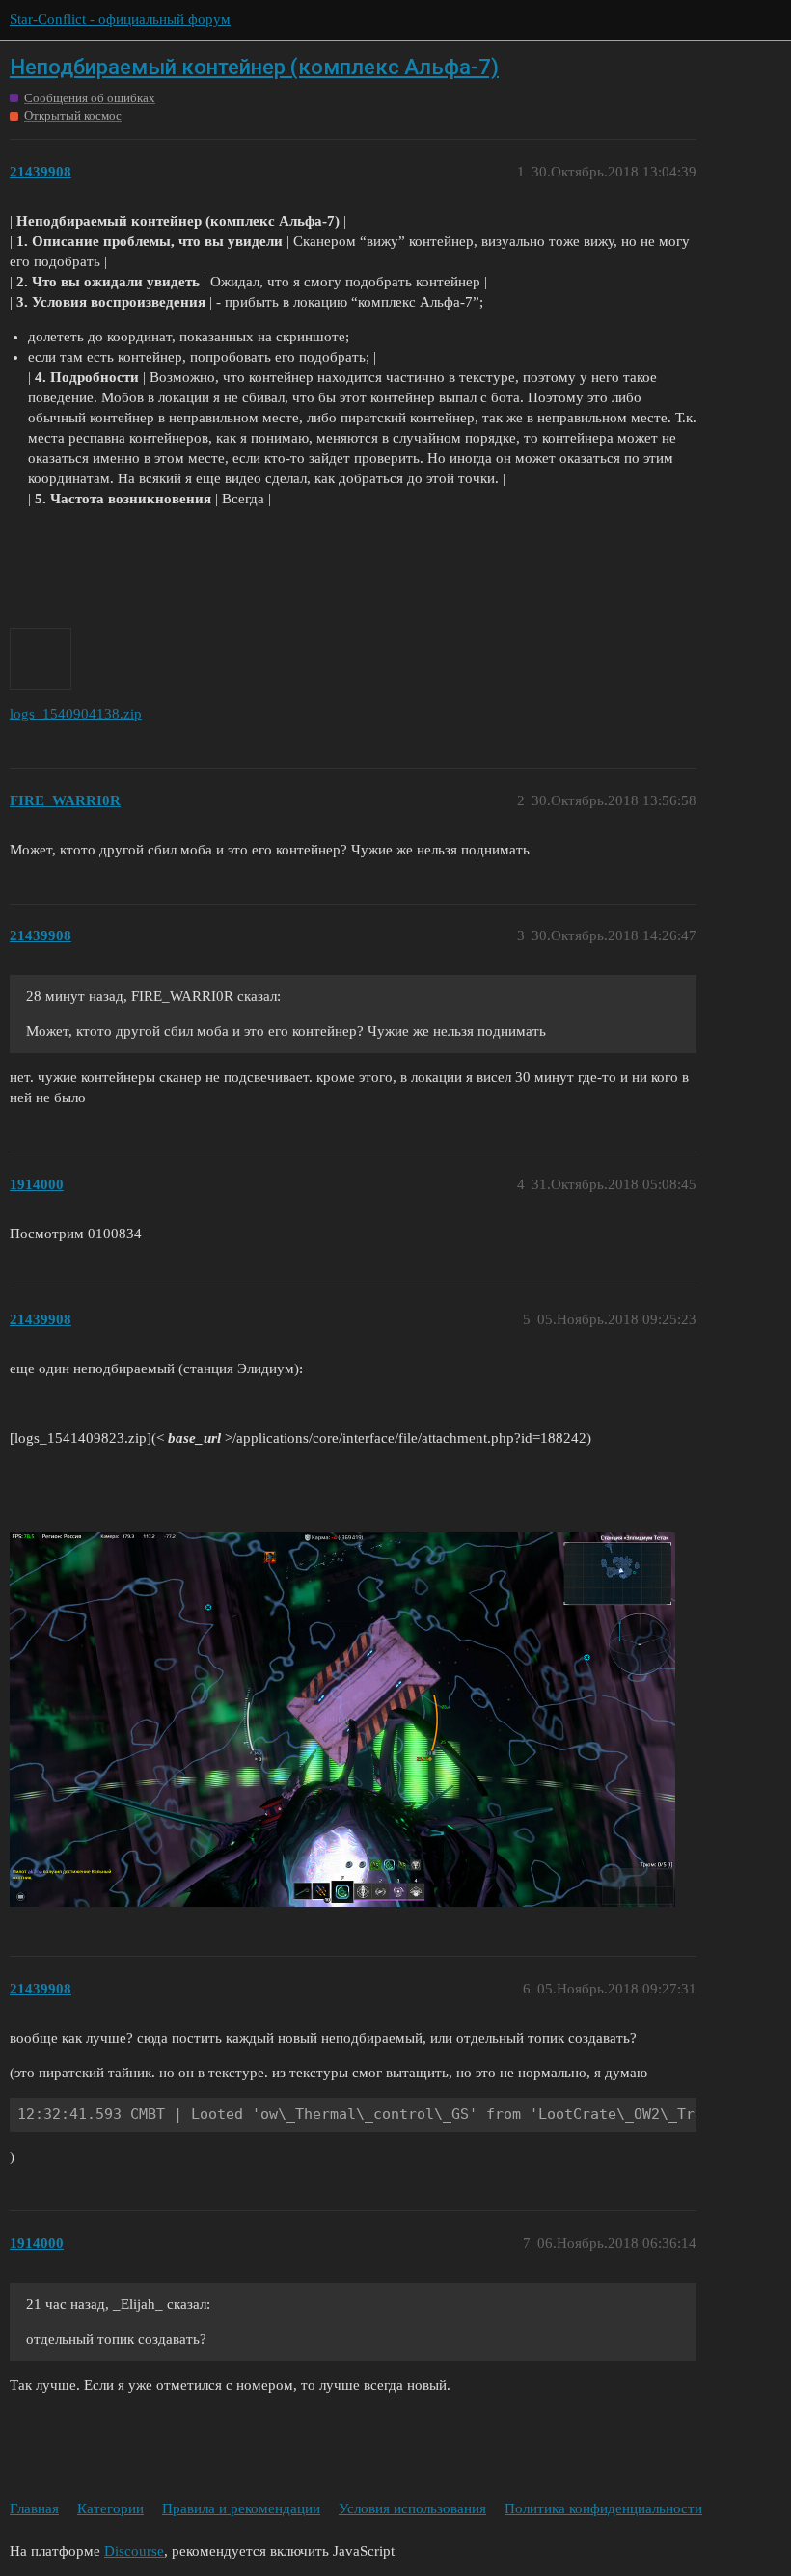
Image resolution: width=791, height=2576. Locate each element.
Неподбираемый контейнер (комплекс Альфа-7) (254, 67)
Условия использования (412, 2508)
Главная (34, 2508)
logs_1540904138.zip (76, 714)
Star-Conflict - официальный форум (120, 19)
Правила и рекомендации (241, 2508)
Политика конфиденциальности (603, 2508)
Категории (110, 2508)
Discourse (134, 2551)
